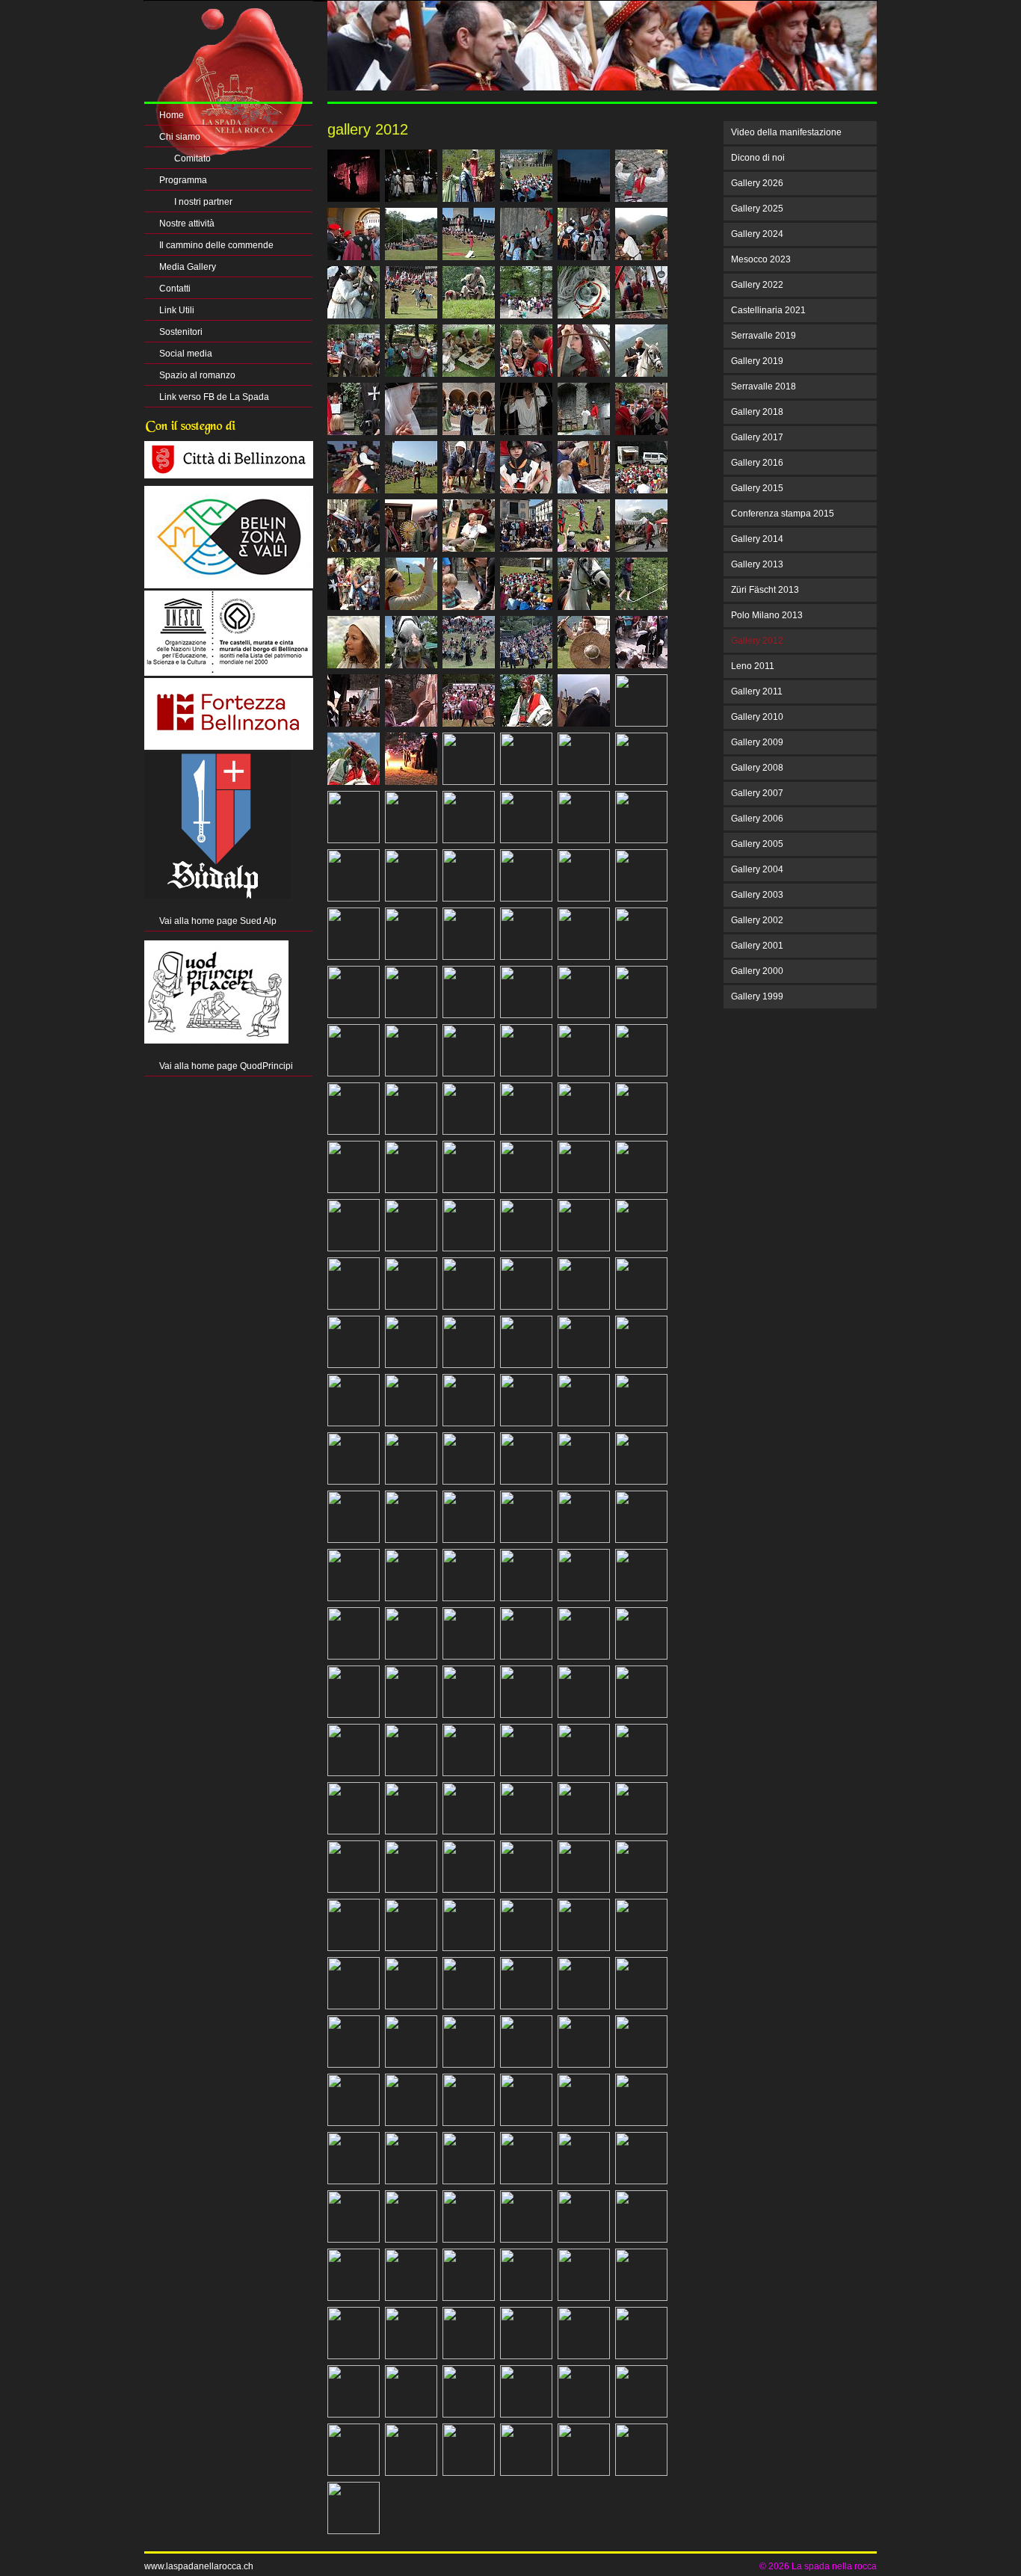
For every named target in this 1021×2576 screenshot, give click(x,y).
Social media (186, 354)
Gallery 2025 (757, 209)
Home (172, 115)
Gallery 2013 (757, 564)
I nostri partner (203, 202)
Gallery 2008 (757, 768)
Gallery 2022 (757, 285)
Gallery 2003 (757, 895)
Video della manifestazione (786, 132)
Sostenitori (181, 332)
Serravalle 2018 (764, 386)
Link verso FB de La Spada (214, 397)
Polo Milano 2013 (767, 615)
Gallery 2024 (757, 234)
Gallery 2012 (757, 641)
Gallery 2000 (757, 971)
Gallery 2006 (757, 819)
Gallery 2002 (757, 920)
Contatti (175, 289)
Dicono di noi (758, 158)
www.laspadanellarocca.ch (199, 2566)
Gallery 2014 (757, 539)
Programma (183, 180)
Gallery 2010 (757, 717)
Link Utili (177, 310)
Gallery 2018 (757, 412)
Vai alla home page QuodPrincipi (226, 1066)
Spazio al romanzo (197, 375)
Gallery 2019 (757, 361)
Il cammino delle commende (216, 245)
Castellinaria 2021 (768, 310)
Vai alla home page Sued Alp (218, 921)
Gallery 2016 (757, 463)
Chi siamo (180, 137)
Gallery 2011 (757, 691)
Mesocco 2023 (761, 259)
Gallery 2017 (757, 437)
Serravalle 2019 (764, 336)
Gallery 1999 (757, 996)
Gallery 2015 (757, 488)
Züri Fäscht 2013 (765, 590)
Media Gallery (188, 267)
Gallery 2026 (757, 183)
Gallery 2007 (757, 793)
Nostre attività (187, 224)
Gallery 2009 (757, 742)
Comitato (192, 158)
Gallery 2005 (757, 844)
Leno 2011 (753, 666)
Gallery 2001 (757, 946)
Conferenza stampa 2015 (783, 514)
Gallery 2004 (757, 869)
